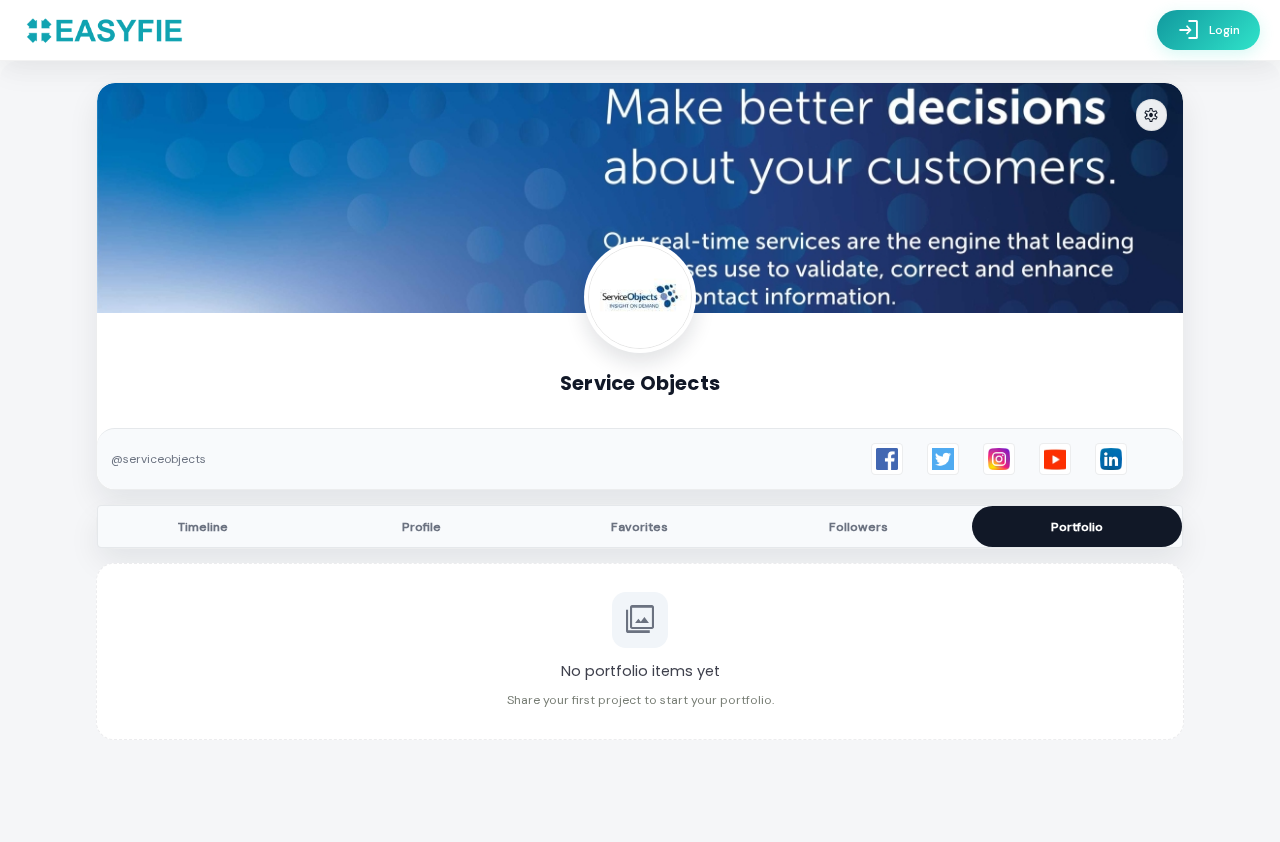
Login (1208, 30)
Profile (421, 527)
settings (1151, 115)
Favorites (639, 527)
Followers (858, 527)
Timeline (203, 527)
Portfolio (1077, 527)
